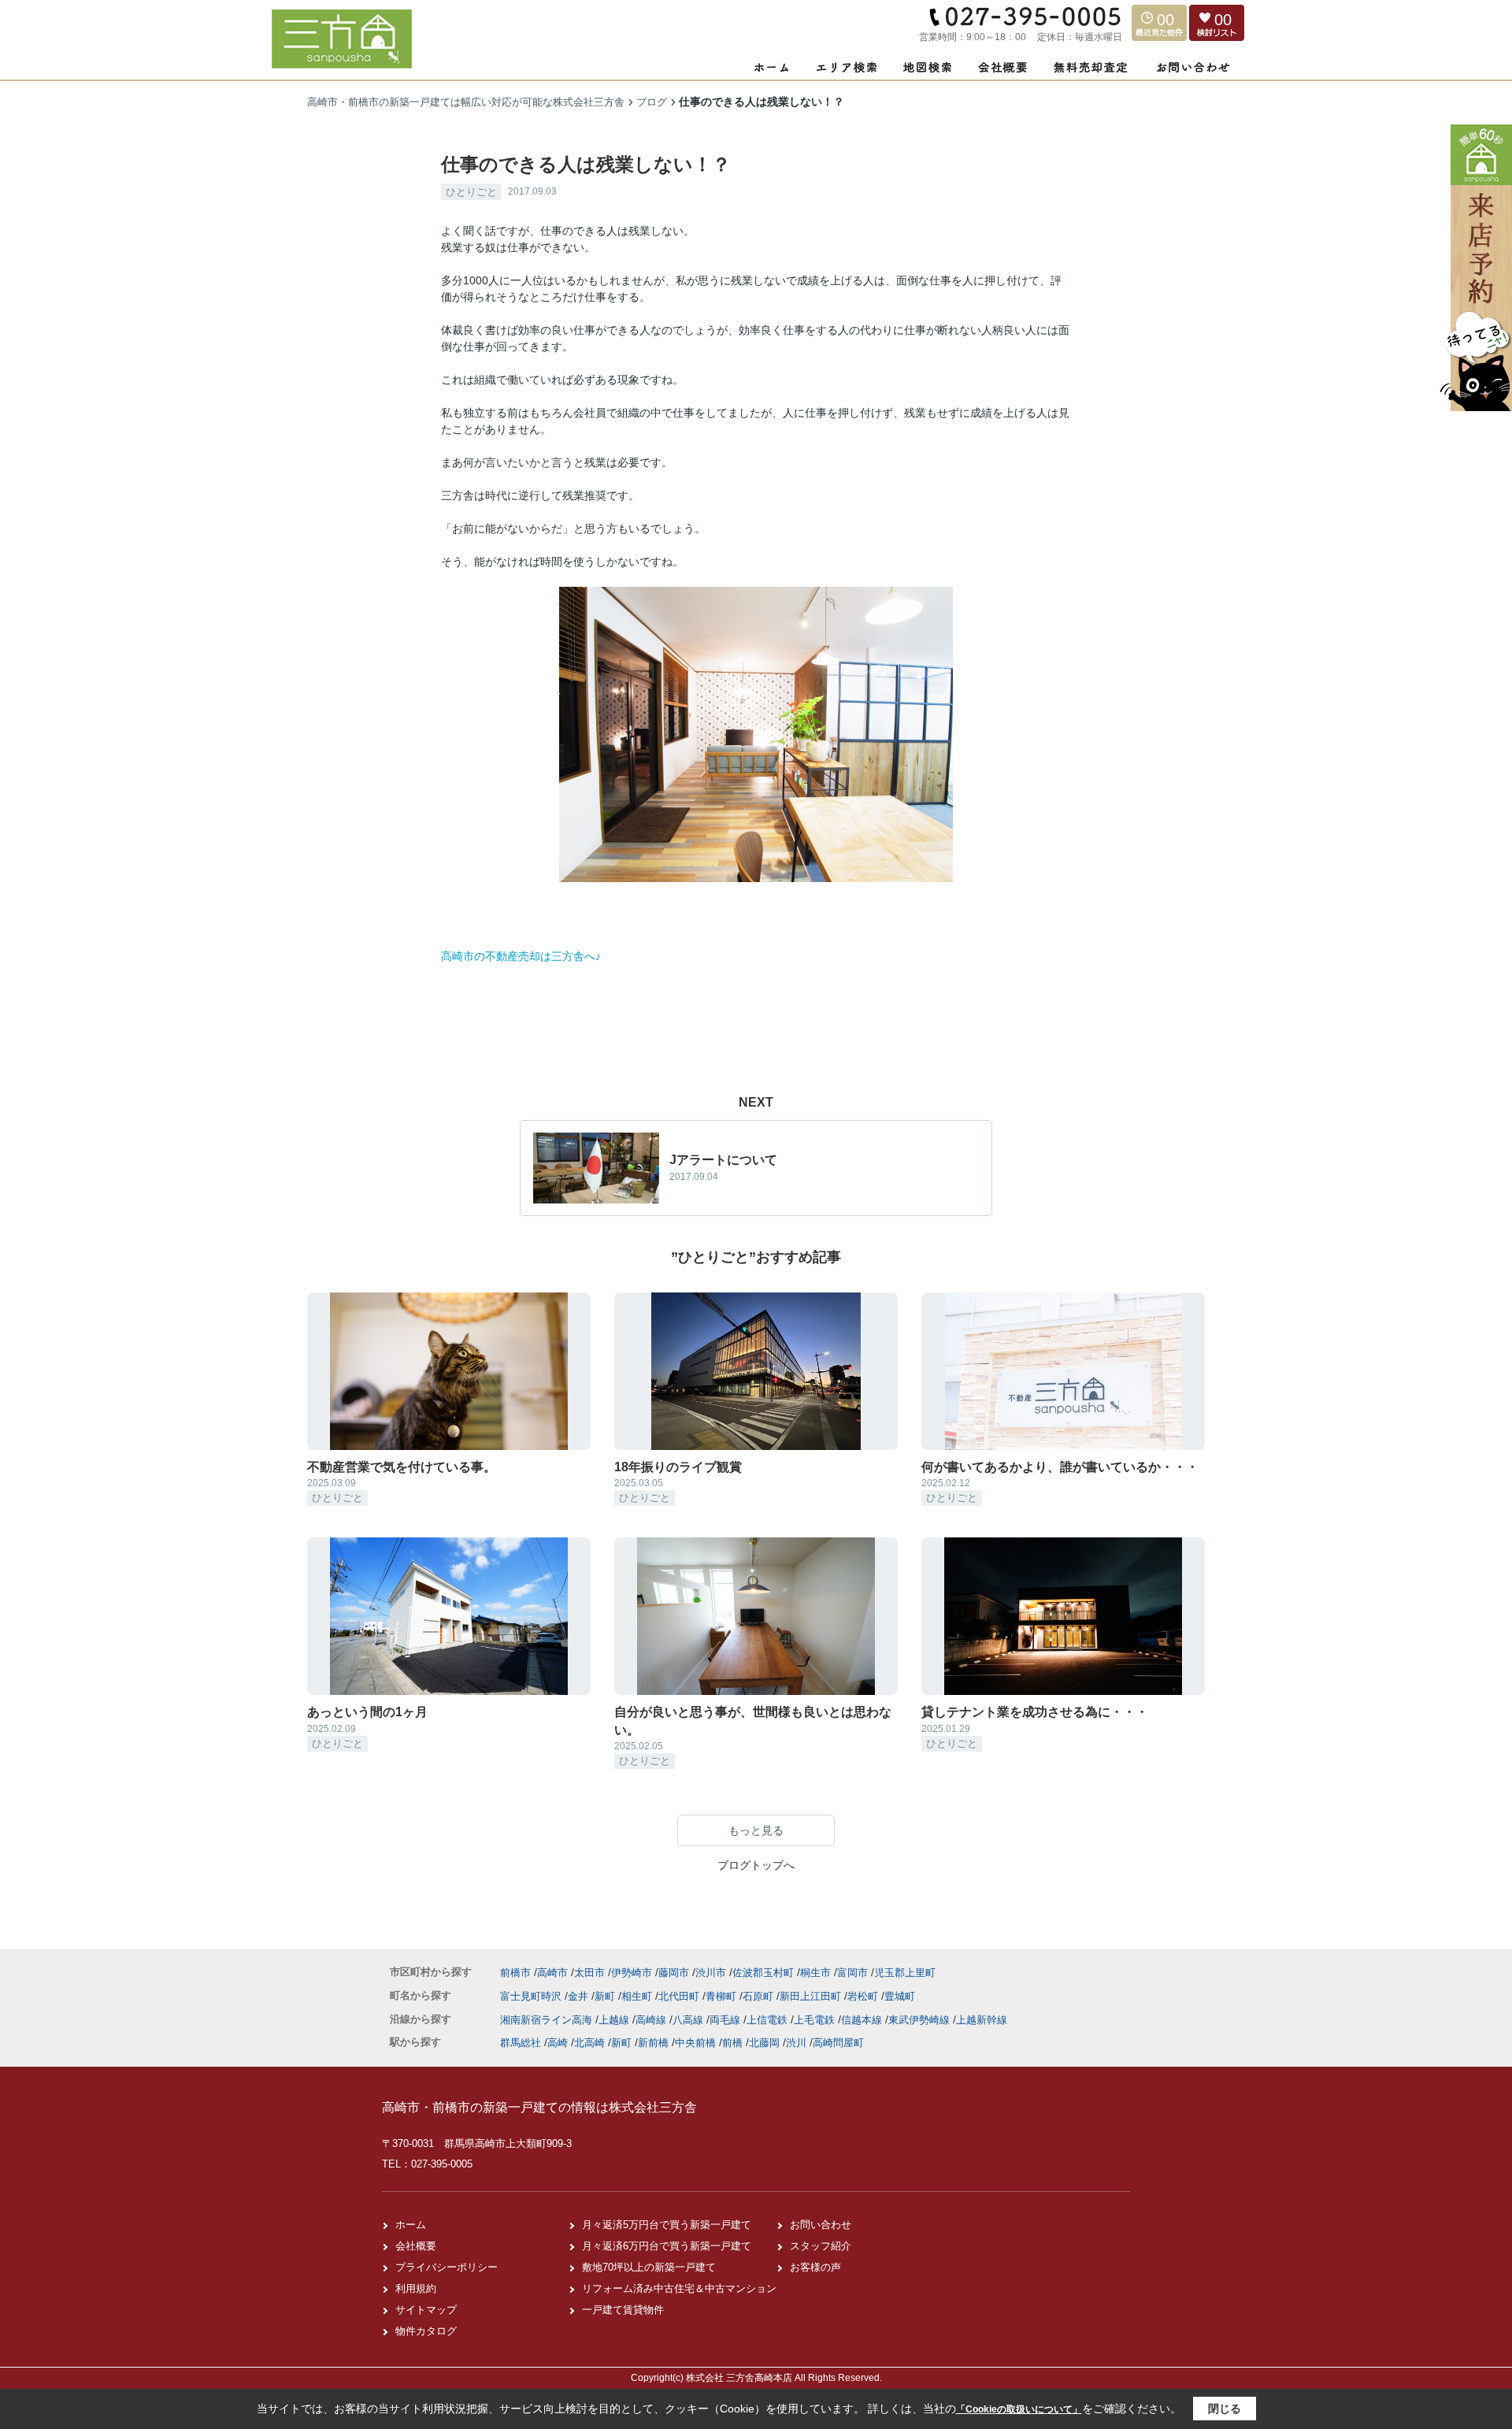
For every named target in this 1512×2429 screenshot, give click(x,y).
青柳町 (723, 1996)
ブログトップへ (756, 1865)
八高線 (689, 2020)
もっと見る (756, 1830)
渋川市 (711, 1973)
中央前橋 (695, 2043)
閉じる (1225, 2409)
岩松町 (864, 1996)
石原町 (760, 1996)
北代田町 (680, 1996)
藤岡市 (674, 1973)
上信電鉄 (769, 2020)
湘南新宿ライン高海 (548, 2020)
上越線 (615, 2020)
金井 (580, 1996)
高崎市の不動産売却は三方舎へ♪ (521, 956)
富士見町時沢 (532, 1996)
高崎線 (652, 2020)
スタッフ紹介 (821, 2246)
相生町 (638, 1996)
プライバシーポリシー (447, 2267)
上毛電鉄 (816, 2020)
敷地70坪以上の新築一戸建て (649, 2267)
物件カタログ (426, 2331)
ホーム (411, 2225)
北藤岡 (764, 2043)
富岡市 (852, 1973)
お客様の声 (815, 2267)
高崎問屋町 (838, 2043)
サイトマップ (426, 2310)
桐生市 (815, 1973)
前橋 (732, 2043)
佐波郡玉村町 (763, 1973)
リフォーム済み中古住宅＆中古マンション (679, 2288)
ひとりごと (471, 192)
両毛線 (726, 2020)
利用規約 (416, 2288)
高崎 (558, 2043)
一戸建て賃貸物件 (623, 2310)
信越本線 (863, 2020)
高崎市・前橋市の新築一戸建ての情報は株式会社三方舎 (539, 2107)
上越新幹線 (982, 2020)
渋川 (796, 2043)
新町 (606, 1996)
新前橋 (653, 2043)
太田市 (589, 1973)
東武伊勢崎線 (921, 2020)
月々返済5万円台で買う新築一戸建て (667, 2225)
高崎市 (552, 1973)
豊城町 (900, 1996)
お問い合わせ (821, 2225)
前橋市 (515, 1973)
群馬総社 (521, 2043)
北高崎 (589, 2043)
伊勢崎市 (632, 1973)
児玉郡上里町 (905, 1973)
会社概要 (416, 2246)
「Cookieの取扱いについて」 (1019, 2409)
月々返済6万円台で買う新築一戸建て (667, 2246)
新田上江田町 (812, 1996)
